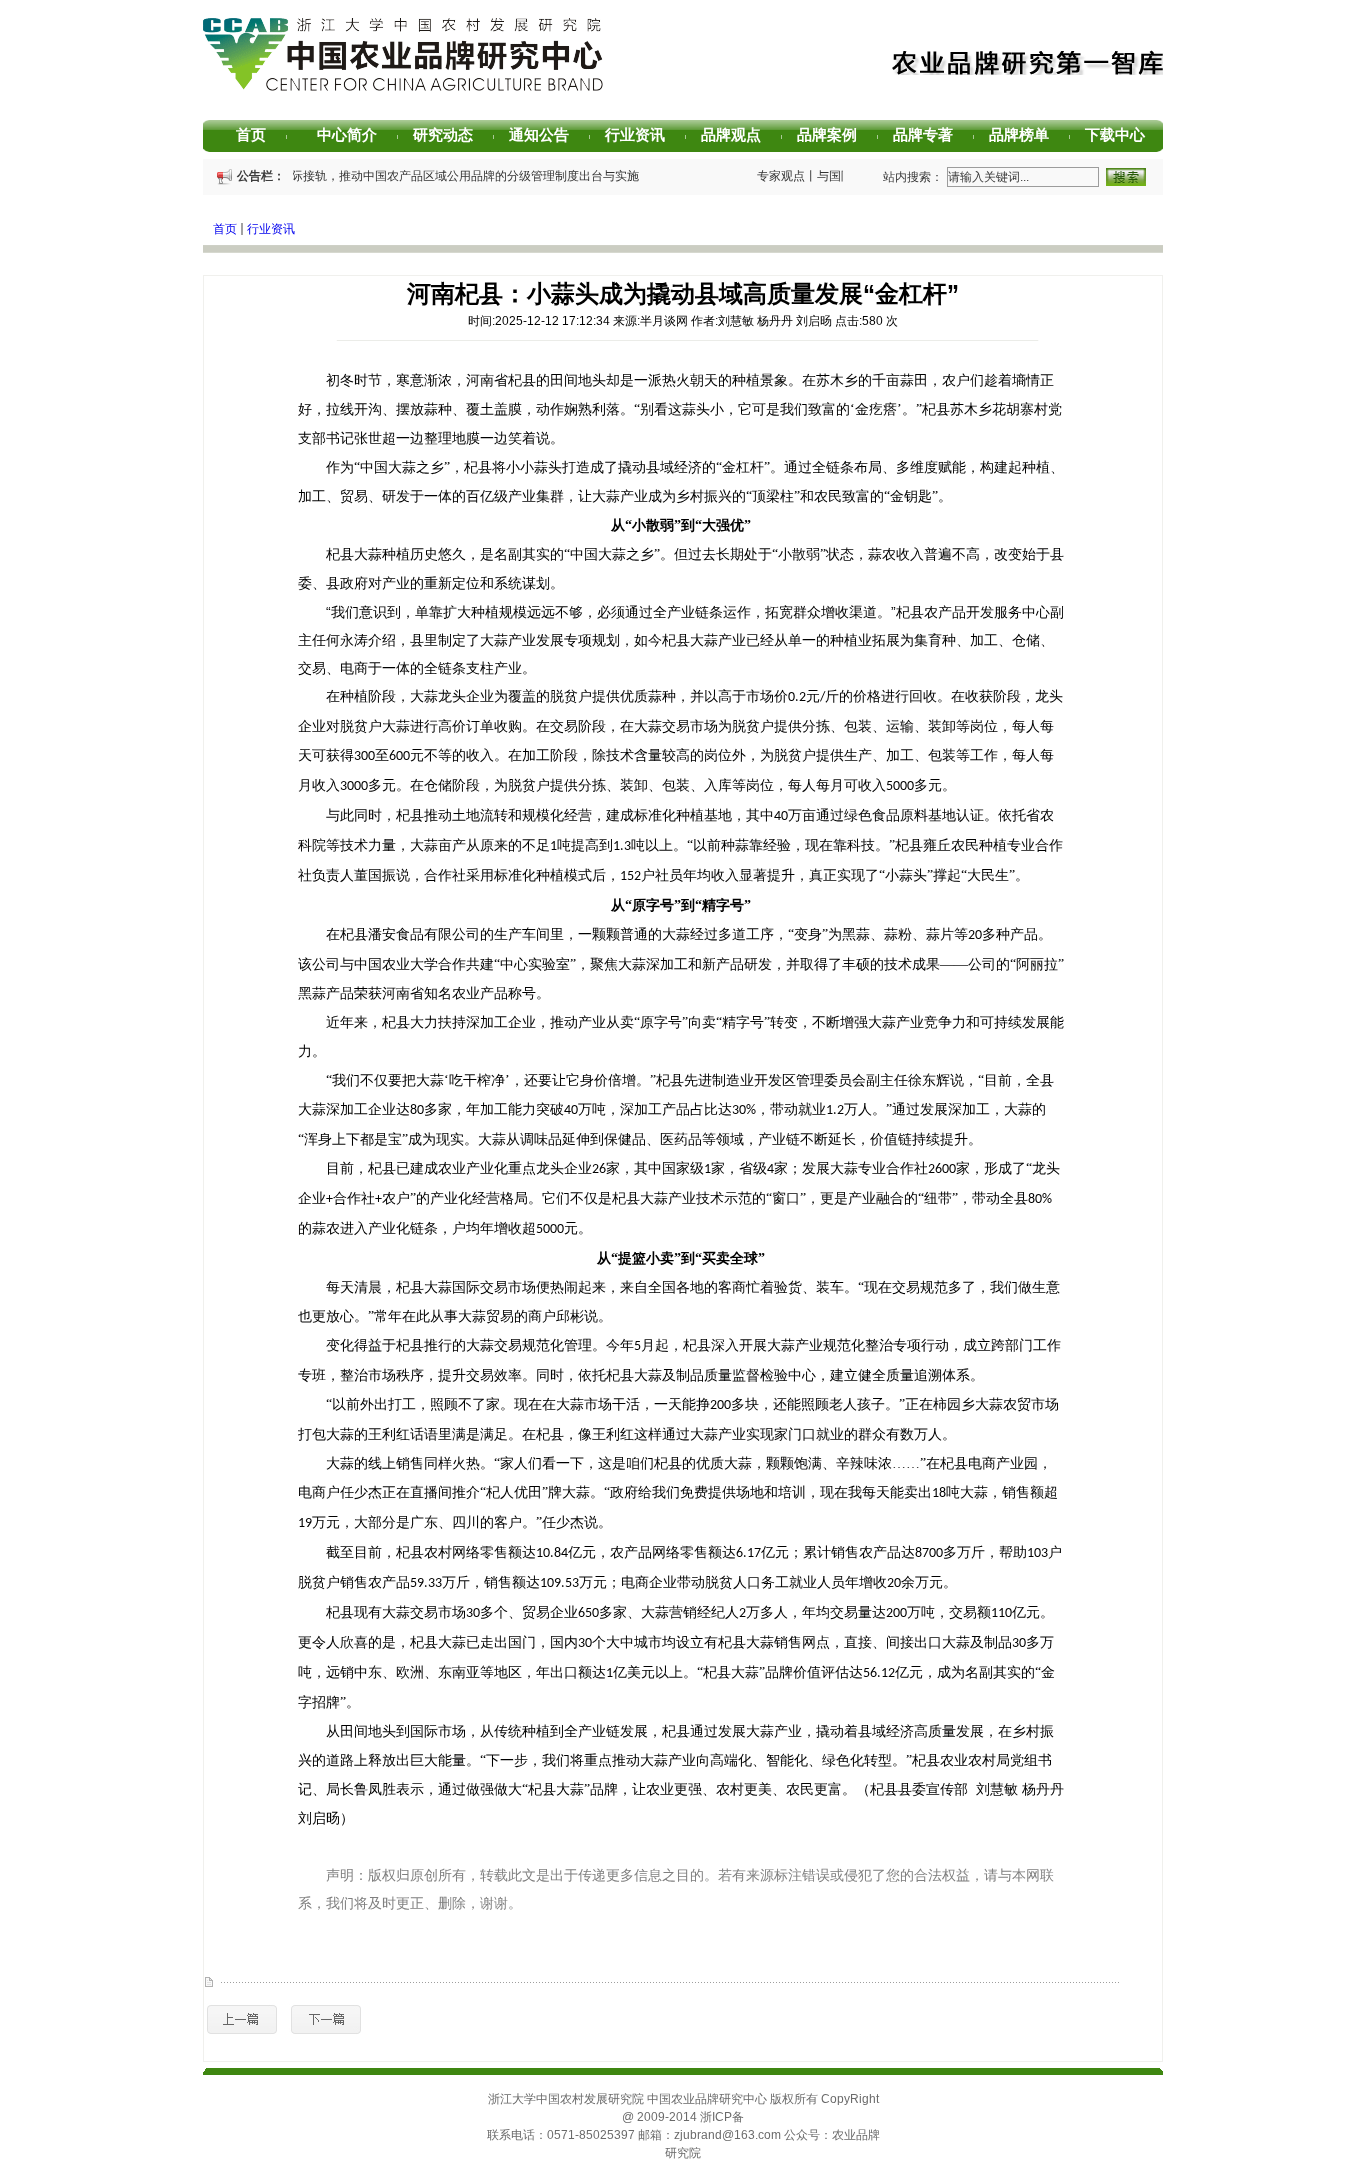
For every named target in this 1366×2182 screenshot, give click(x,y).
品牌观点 (738, 134)
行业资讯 (642, 134)
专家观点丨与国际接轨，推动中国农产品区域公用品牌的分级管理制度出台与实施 (418, 176)
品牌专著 (930, 134)
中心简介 (354, 134)
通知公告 (546, 134)
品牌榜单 (1026, 134)
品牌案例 (834, 134)
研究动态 (450, 134)
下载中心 (1122, 134)
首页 (261, 134)
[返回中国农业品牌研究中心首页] (403, 89)
